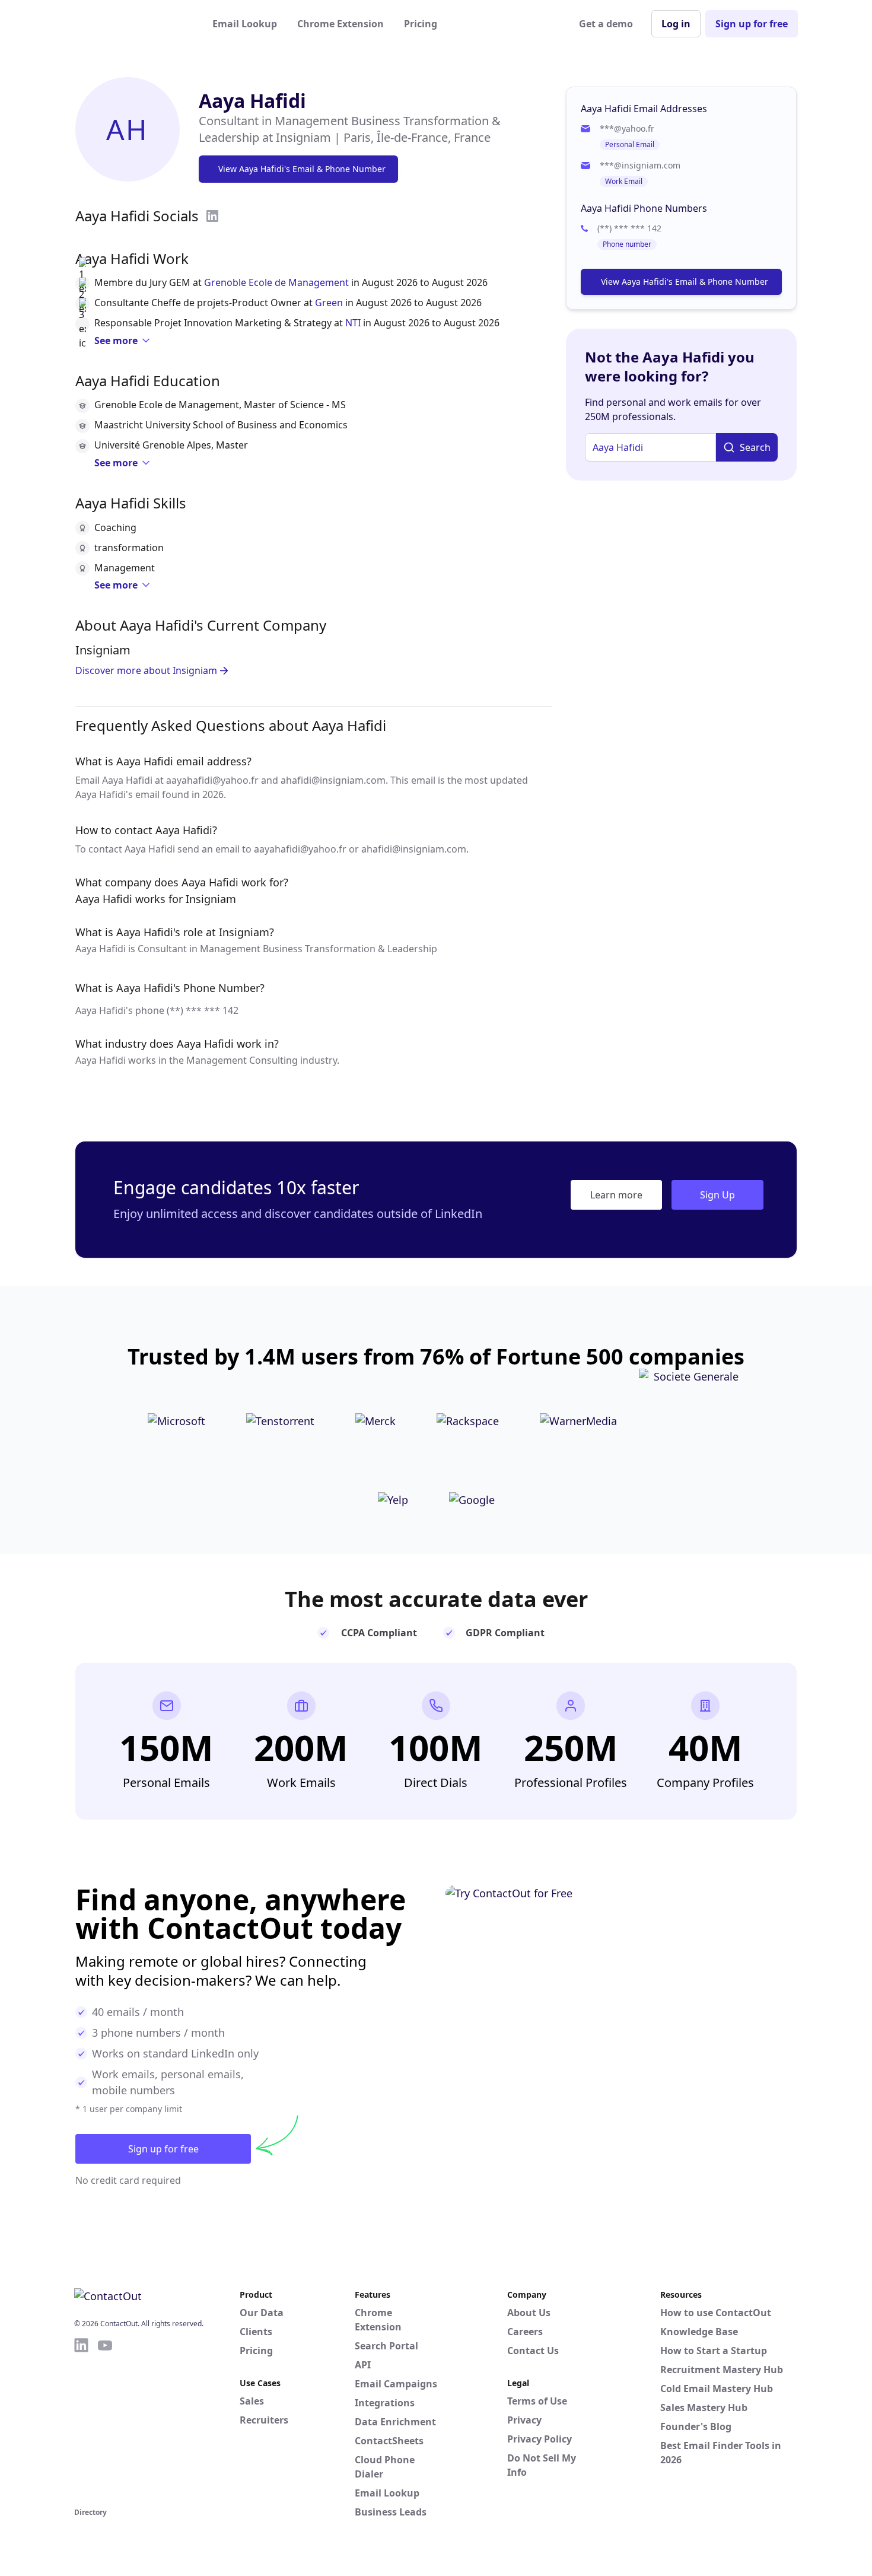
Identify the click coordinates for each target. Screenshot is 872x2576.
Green (329, 303)
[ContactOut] (132, 24)
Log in (676, 24)
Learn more (616, 1195)
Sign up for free (752, 24)
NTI (353, 323)
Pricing (421, 24)
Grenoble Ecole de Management (276, 282)
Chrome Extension (340, 24)
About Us (529, 2313)
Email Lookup (245, 24)
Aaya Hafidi (252, 101)
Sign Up (717, 1195)
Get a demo (606, 24)
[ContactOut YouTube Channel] (105, 2421)
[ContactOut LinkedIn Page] (81, 2421)
